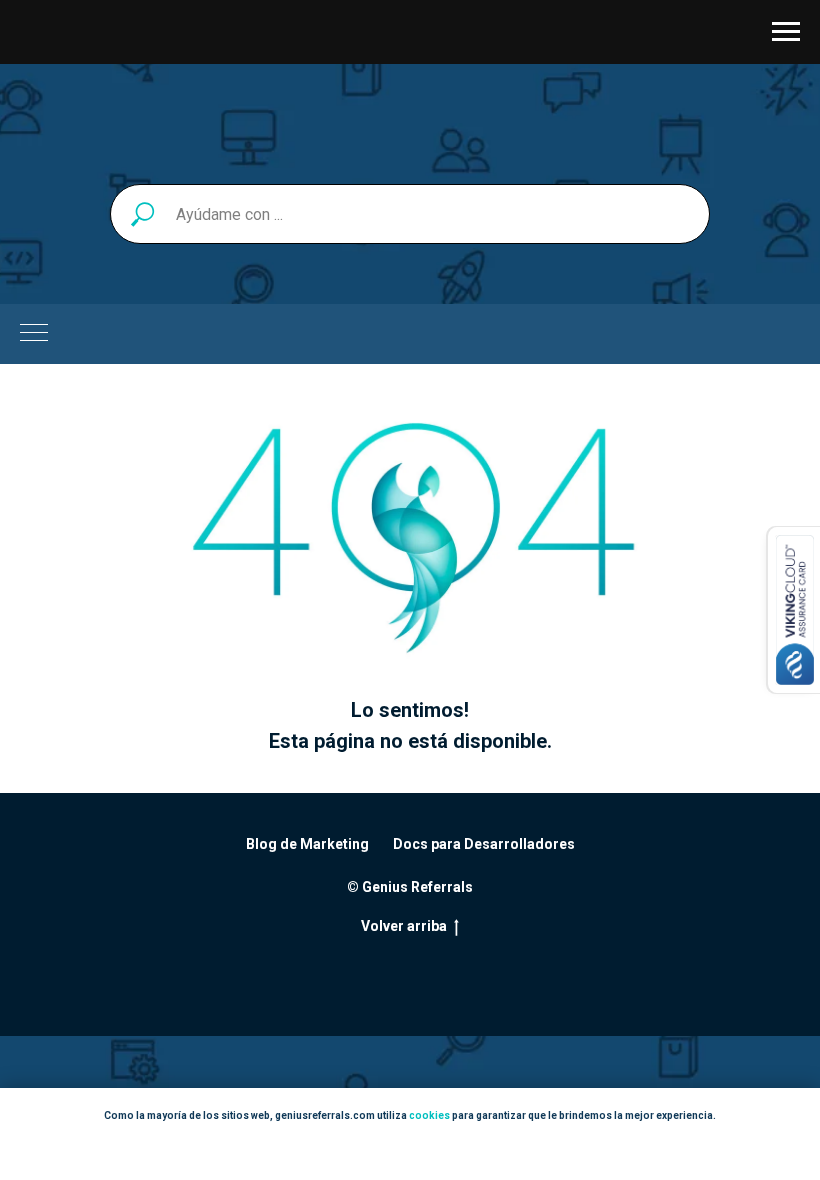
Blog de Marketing (307, 844)
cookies (429, 1115)
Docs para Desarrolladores (484, 844)
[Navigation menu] (786, 32)
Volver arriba (404, 926)
